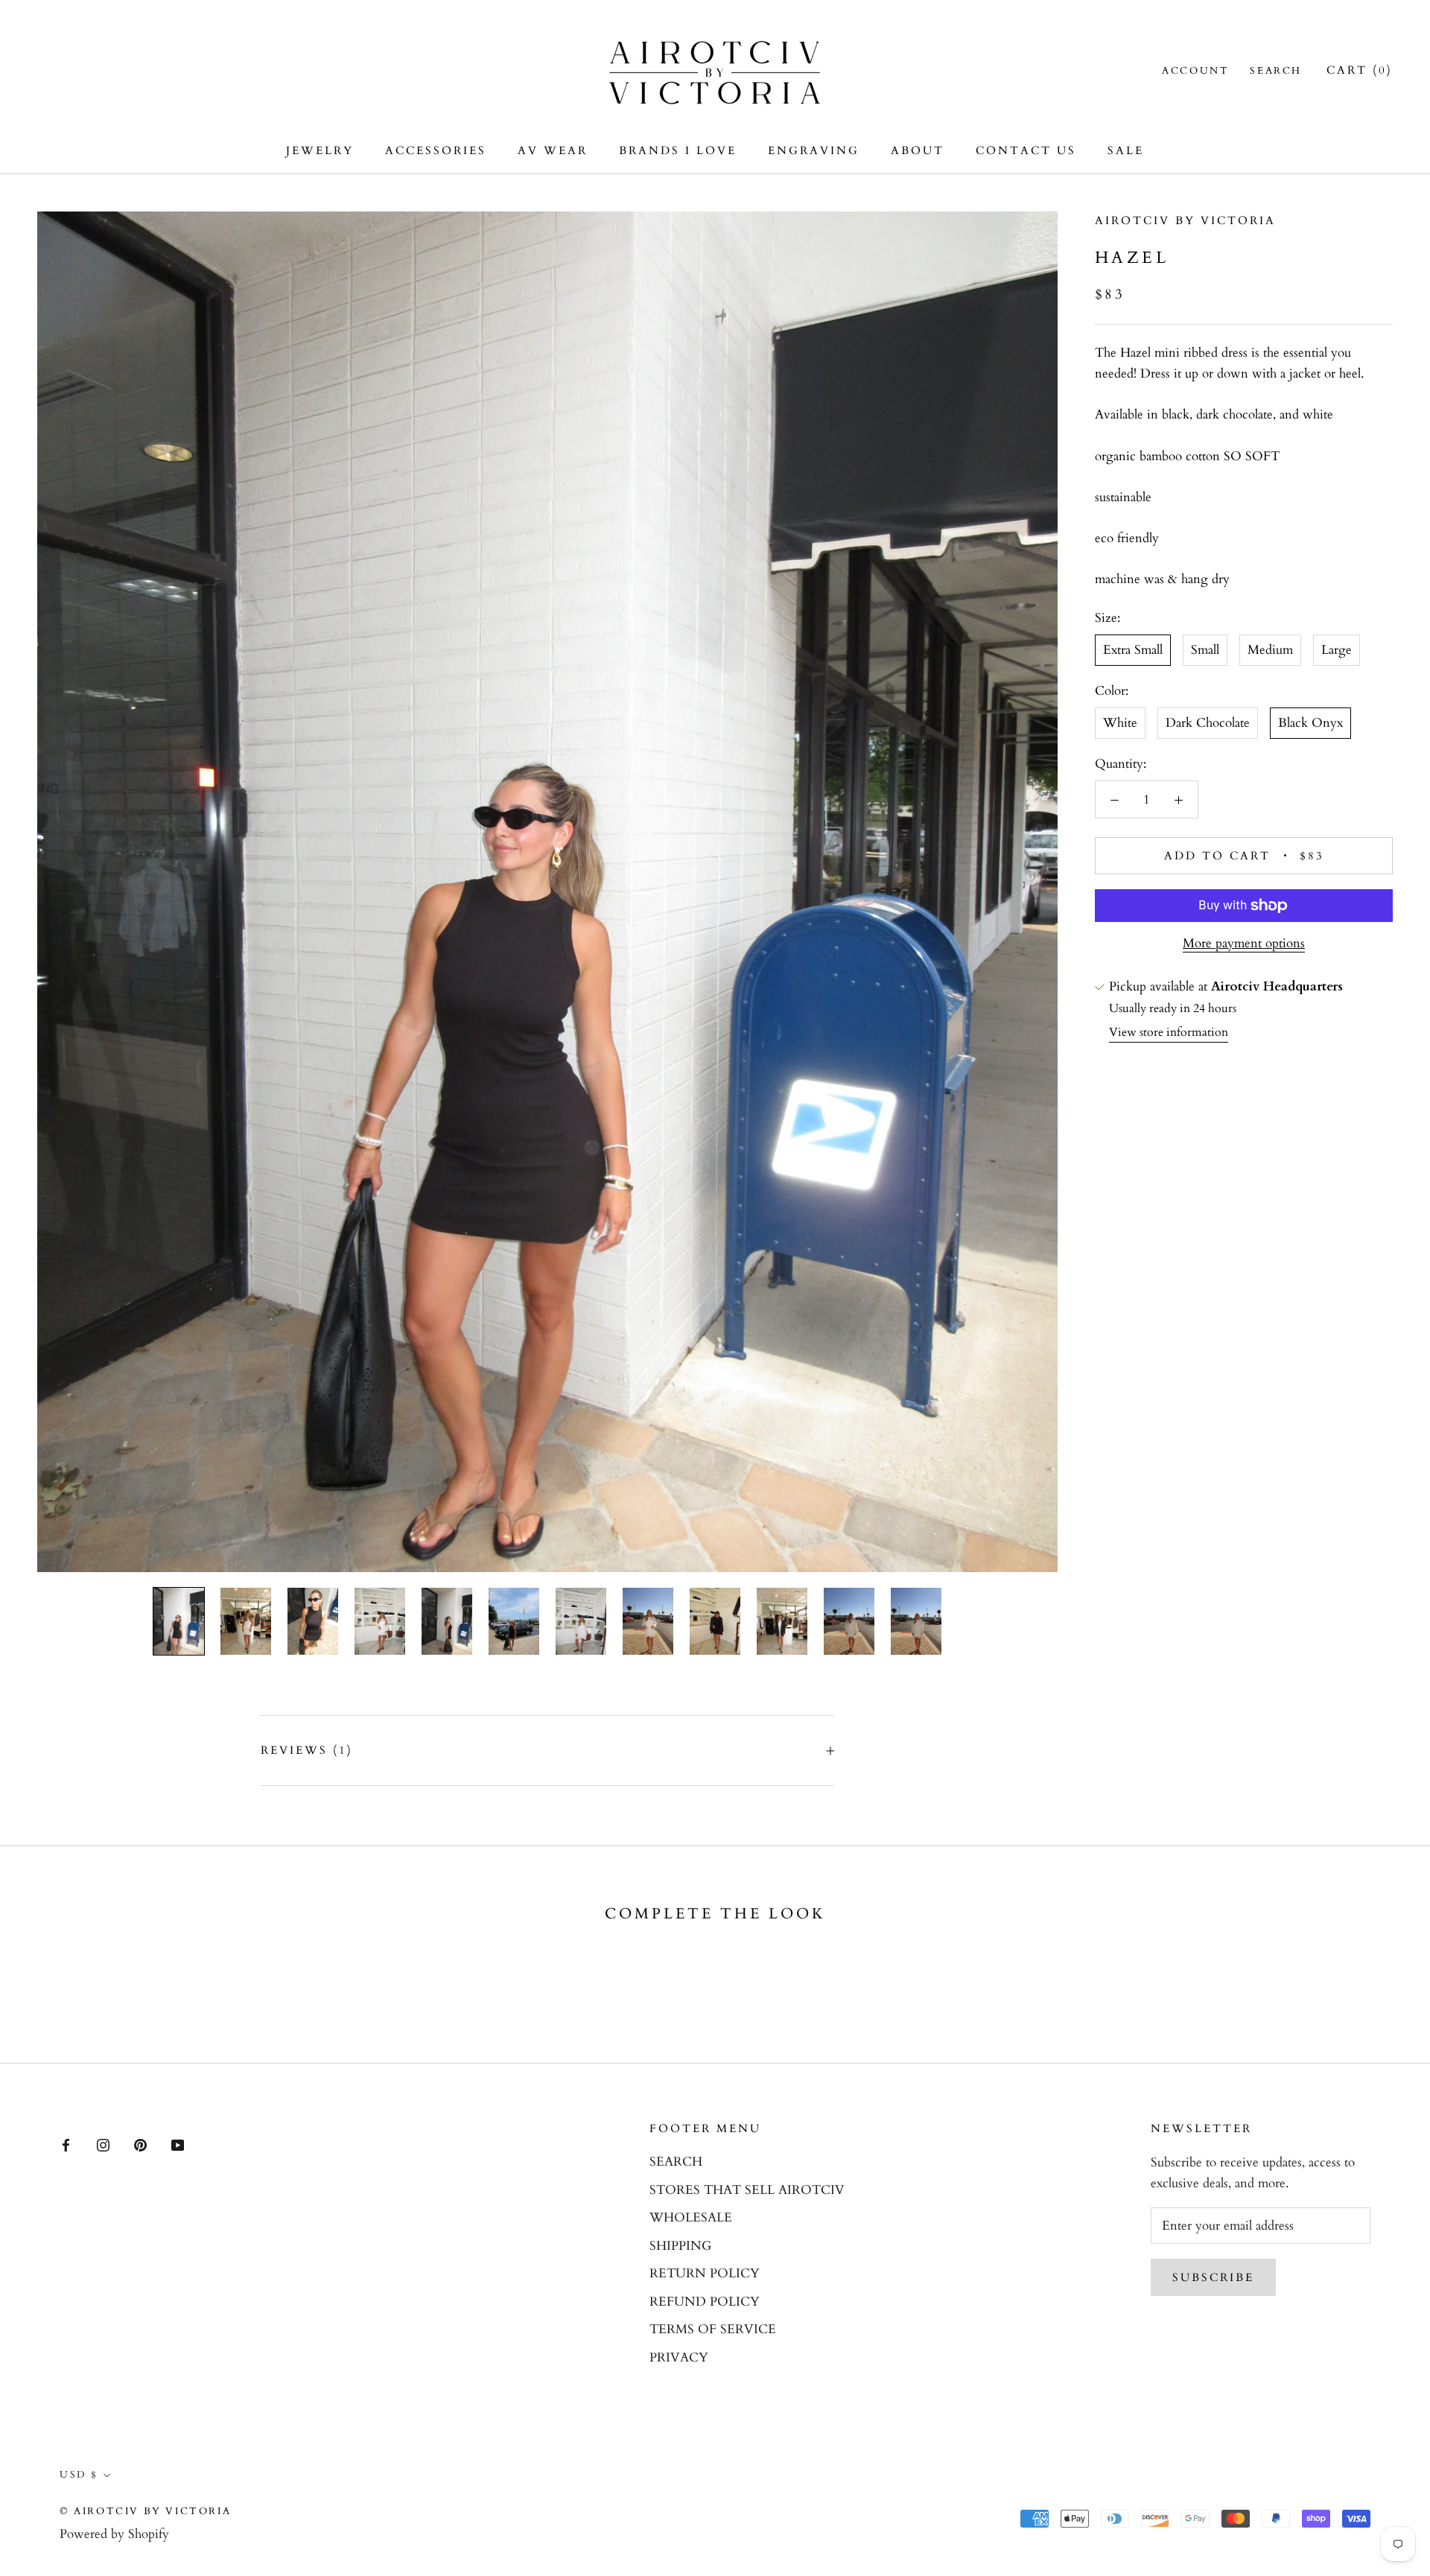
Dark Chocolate (1208, 723)
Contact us (1026, 150)
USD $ (79, 2475)
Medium (1270, 651)
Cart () (1360, 70)
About (918, 150)
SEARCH (676, 2162)
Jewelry (320, 150)
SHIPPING (680, 2246)
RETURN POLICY (705, 2273)
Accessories (436, 150)
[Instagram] (103, 2145)
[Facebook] (66, 2145)
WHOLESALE (691, 2217)
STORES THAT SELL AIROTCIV (747, 2190)
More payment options (1244, 943)
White (1120, 723)
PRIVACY (679, 2357)
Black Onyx (1310, 723)
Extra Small (1133, 651)
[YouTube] (178, 2145)
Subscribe (1213, 2277)
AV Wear (553, 150)
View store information (1169, 1032)
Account (1195, 71)
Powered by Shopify (114, 2534)
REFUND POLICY (705, 2302)
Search (1276, 71)
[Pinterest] (140, 2145)
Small (1205, 651)
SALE (1126, 150)
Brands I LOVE (678, 150)
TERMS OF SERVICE (713, 2329)
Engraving (814, 150)
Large (1337, 651)
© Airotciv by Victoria (145, 2511)
